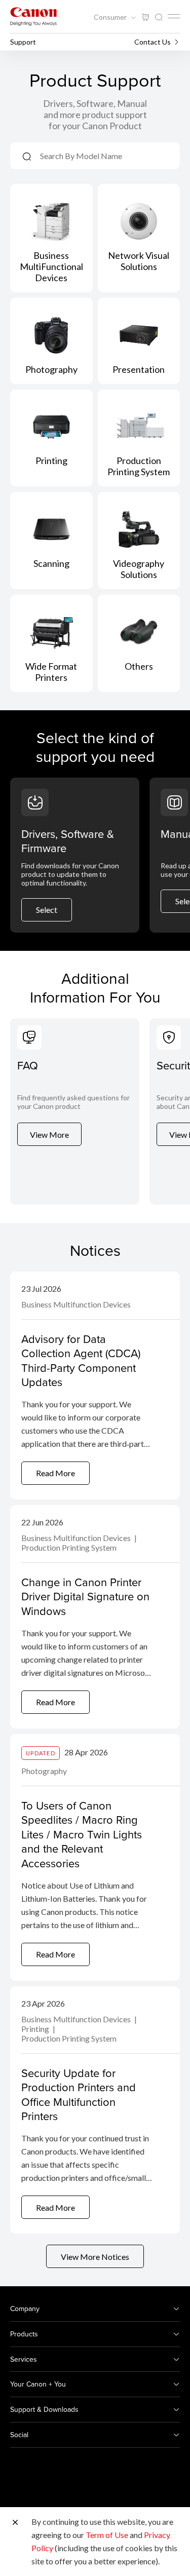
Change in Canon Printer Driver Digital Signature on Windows (85, 1596)
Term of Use (107, 2535)
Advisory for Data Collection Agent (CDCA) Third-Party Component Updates (81, 1360)
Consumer (111, 17)
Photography (44, 1771)
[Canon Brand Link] (33, 16)
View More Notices (95, 2257)
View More (49, 1135)
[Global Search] (159, 17)
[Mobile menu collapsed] (174, 16)
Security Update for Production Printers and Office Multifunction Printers (79, 2094)
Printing (36, 2029)
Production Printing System (69, 1547)
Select (47, 910)
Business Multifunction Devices (76, 1304)
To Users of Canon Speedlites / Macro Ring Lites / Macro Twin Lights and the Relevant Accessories (82, 1834)
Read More (55, 1473)
